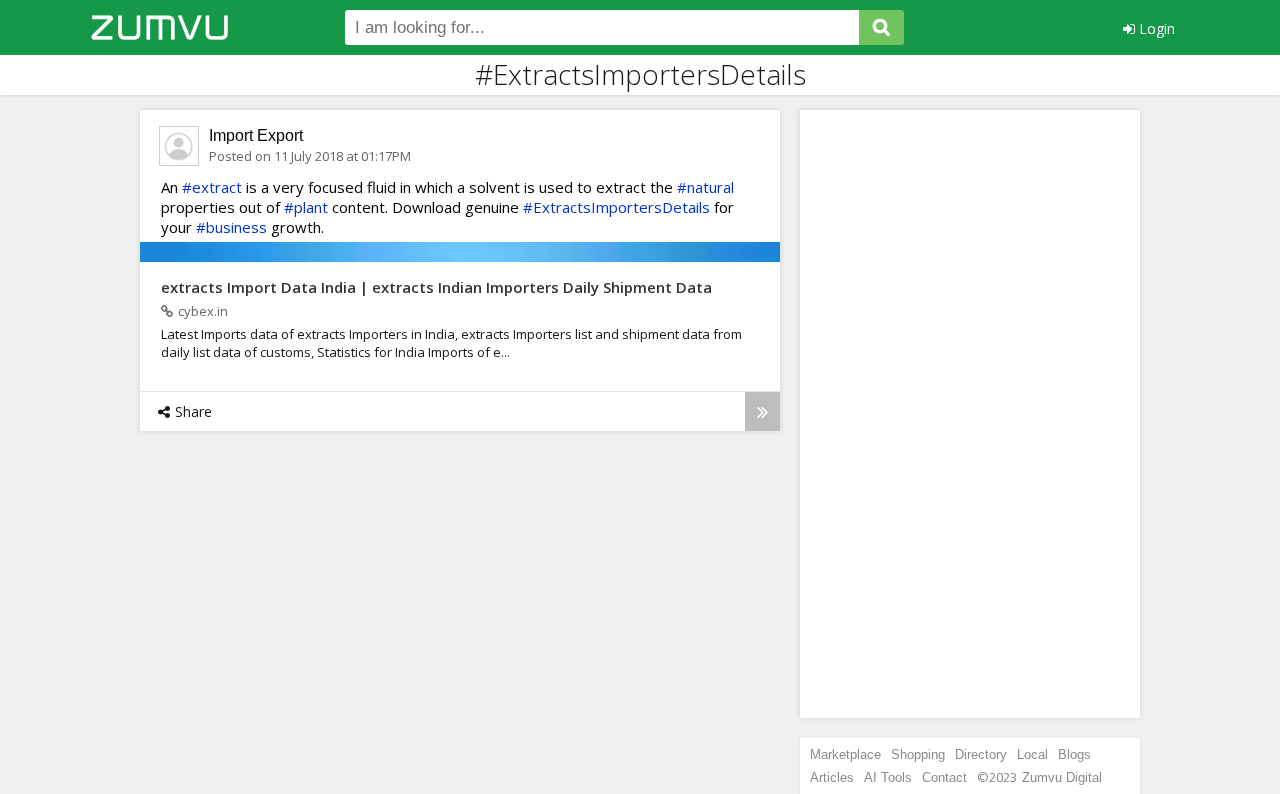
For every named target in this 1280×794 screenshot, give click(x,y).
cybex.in (203, 311)
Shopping (918, 754)
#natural (705, 187)
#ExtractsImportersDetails (616, 207)
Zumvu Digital (1062, 777)
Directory (981, 754)
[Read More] (762, 411)
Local (1032, 754)
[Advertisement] (970, 414)
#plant (306, 207)
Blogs (1074, 754)
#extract (212, 187)
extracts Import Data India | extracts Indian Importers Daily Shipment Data (436, 287)
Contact (944, 777)
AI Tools (888, 777)
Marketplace (845, 754)
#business (231, 227)
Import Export (256, 135)
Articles (832, 777)
